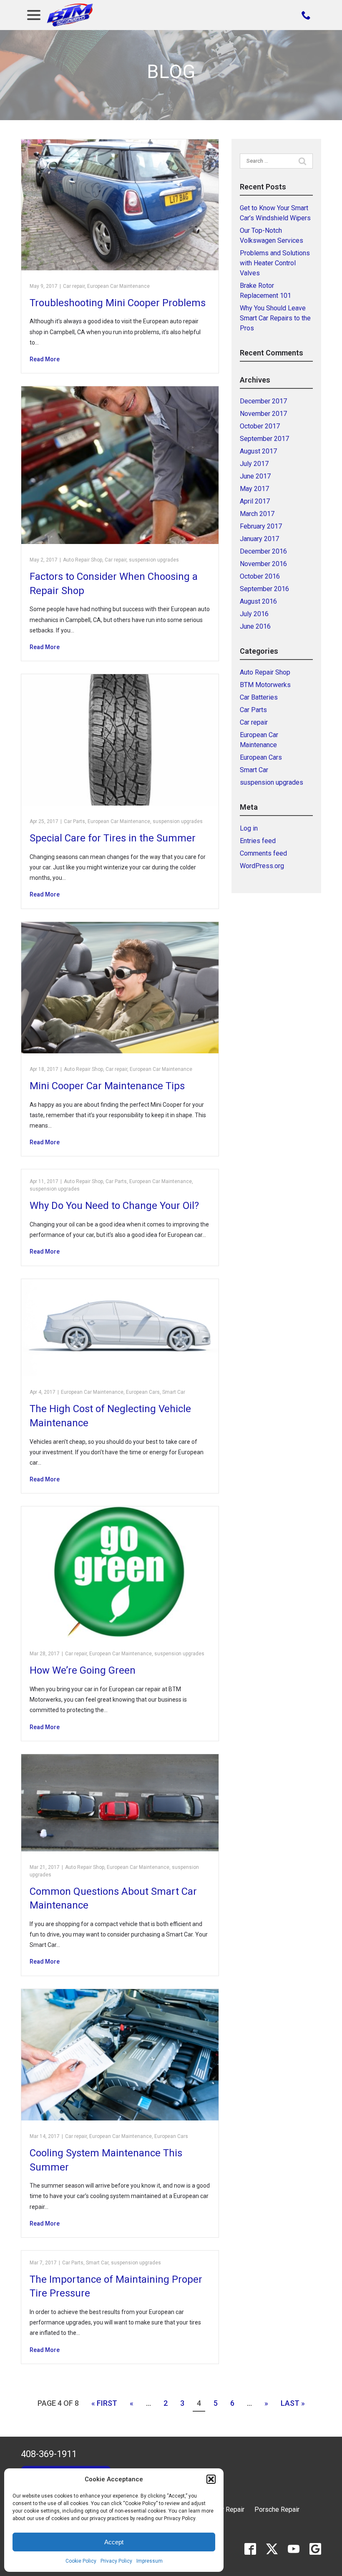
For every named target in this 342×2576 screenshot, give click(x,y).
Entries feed (258, 841)
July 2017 (254, 464)
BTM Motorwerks (265, 685)
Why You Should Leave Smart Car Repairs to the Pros (275, 318)
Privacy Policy (116, 2561)
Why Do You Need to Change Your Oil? (114, 1206)
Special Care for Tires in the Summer (113, 838)
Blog (171, 72)
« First (104, 2403)
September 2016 (264, 589)
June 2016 (255, 626)
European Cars (143, 1392)
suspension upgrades (154, 560)
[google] (315, 2549)
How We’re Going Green (83, 1670)
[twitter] (272, 2549)
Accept (114, 2542)
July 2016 (254, 614)
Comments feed (263, 853)
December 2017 (263, 401)
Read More (45, 359)
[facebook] (250, 2549)
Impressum (150, 2561)
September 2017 (264, 439)
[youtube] (294, 2549)
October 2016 (260, 576)
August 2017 (258, 451)
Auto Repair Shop (83, 560)
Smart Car (174, 1392)
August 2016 (258, 601)
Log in (249, 828)
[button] (211, 2479)
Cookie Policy (81, 2561)
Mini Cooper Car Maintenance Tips (107, 1086)
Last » (293, 2403)
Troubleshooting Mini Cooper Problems (118, 303)
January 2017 (259, 539)
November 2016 (263, 564)
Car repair (74, 286)
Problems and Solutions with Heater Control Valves (275, 263)
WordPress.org (262, 866)
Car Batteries (259, 697)
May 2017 (254, 489)
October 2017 (260, 426)
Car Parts (74, 821)
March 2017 (257, 514)
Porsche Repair (277, 2509)
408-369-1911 (49, 2454)
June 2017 (255, 476)
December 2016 (263, 551)
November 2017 (263, 414)
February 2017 (261, 526)
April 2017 (255, 501)
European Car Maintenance (118, 286)
